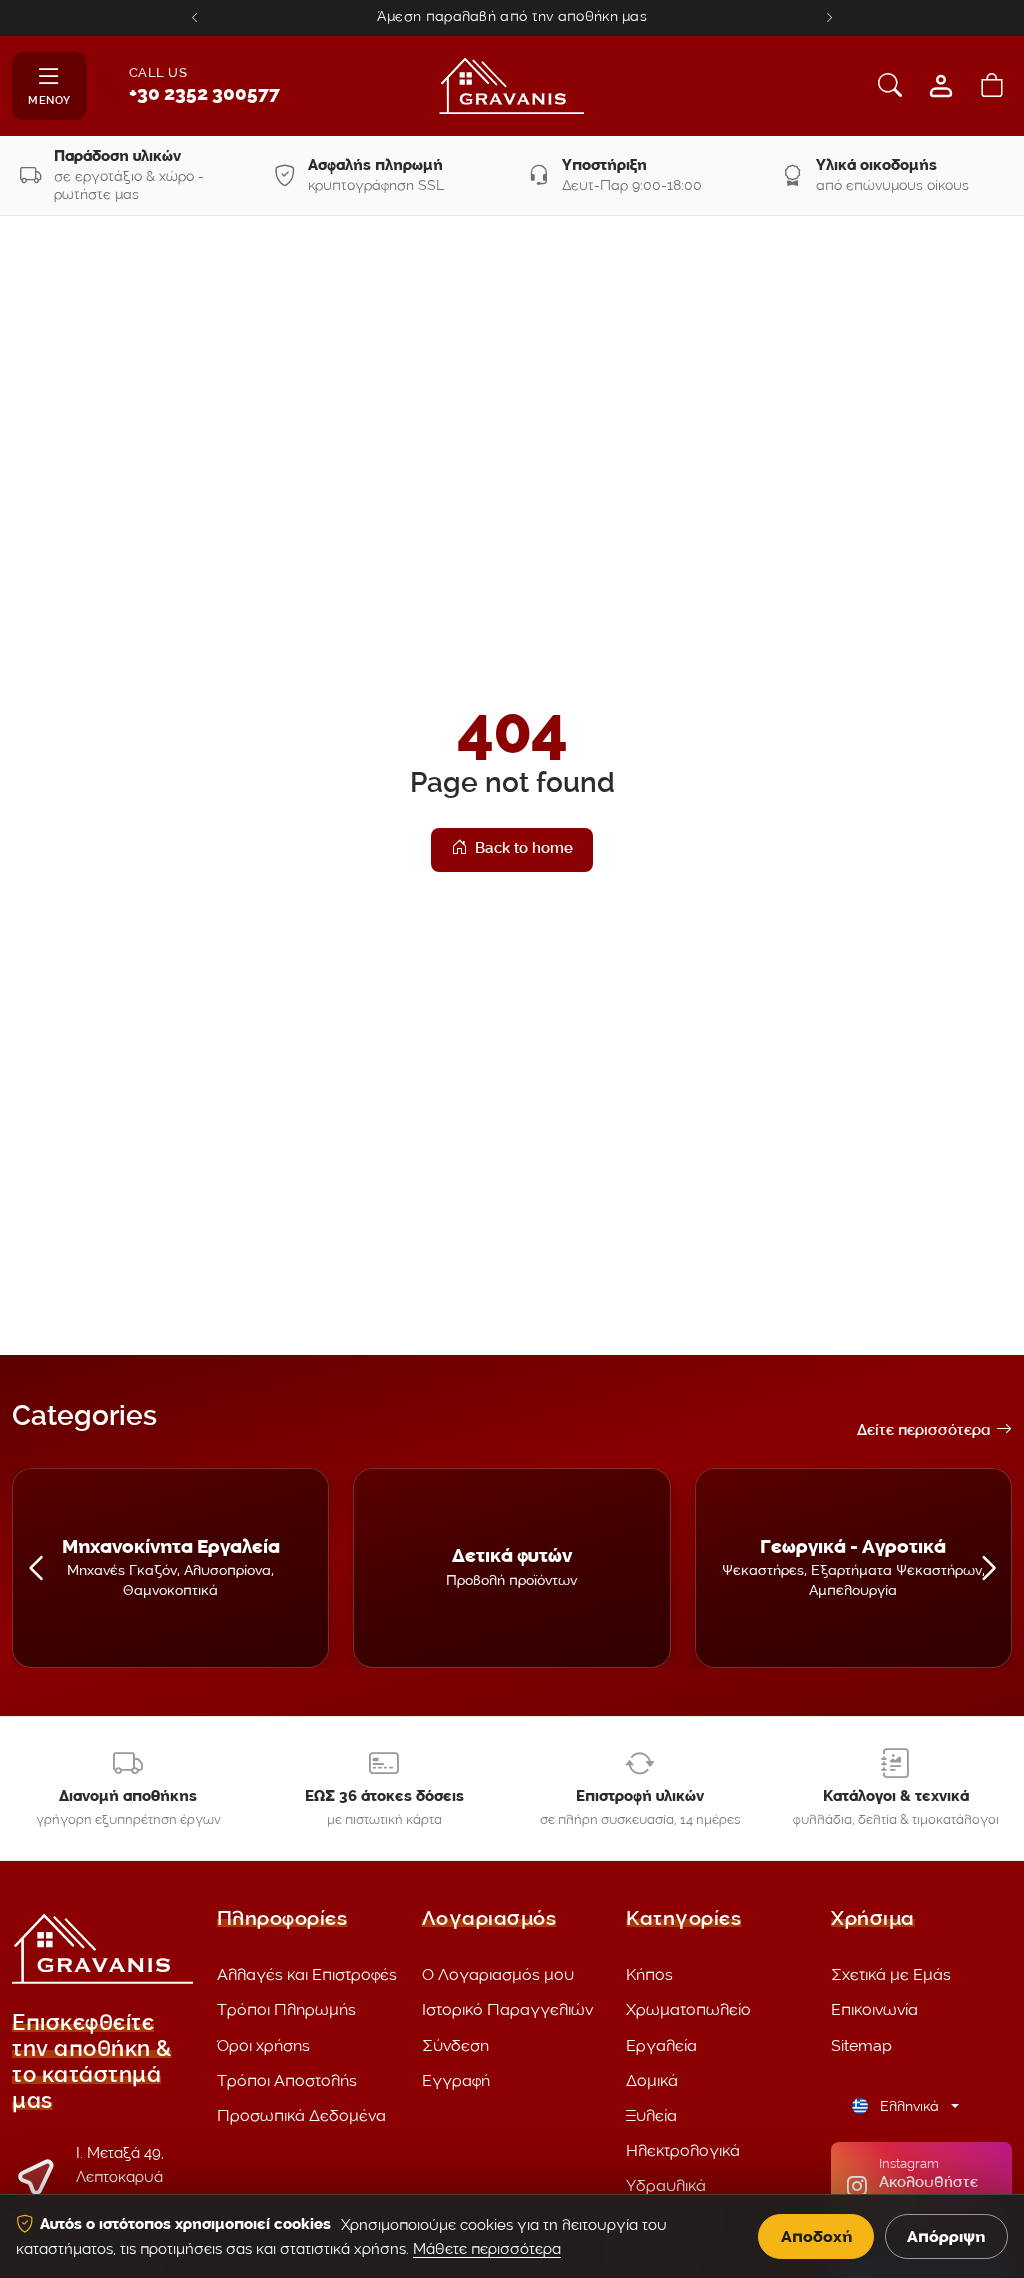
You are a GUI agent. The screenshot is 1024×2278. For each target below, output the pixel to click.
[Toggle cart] (992, 86)
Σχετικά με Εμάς (891, 1974)
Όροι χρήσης (263, 2045)
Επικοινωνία (874, 2009)
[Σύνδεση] (941, 86)
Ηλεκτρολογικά (683, 2150)
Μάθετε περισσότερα (487, 2249)
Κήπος (649, 1974)
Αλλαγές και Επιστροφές (307, 1974)
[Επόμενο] (829, 17)
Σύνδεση (455, 2045)
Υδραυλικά (666, 2185)
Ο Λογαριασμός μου (498, 1974)
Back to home (524, 850)
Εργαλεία (661, 2045)
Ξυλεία (651, 2115)
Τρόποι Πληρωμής (286, 2009)
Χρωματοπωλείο (688, 2009)
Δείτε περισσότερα (923, 1432)
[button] (35, 1568)
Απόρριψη (946, 2236)
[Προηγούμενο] (194, 17)
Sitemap (861, 2045)
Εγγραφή (456, 2080)
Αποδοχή (816, 2236)
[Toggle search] (890, 86)
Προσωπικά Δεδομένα (301, 2115)
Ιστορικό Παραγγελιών (507, 2009)
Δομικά (652, 2080)
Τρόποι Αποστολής (287, 2080)
